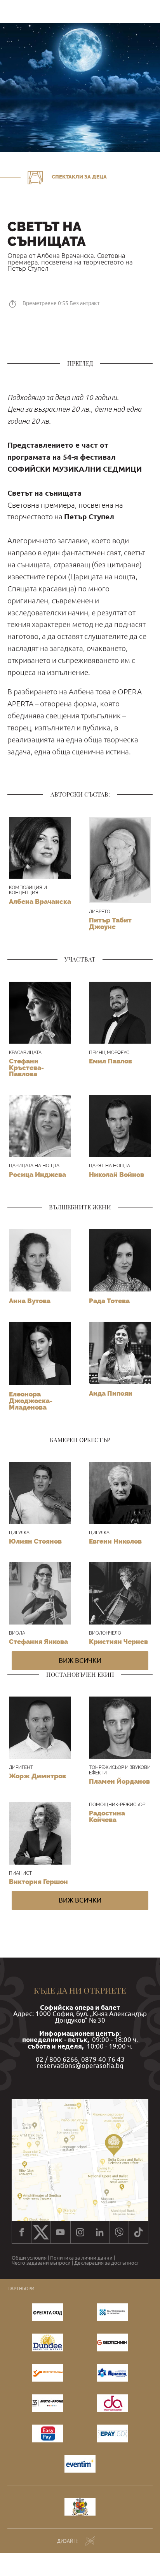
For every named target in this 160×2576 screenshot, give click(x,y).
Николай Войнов (117, 1175)
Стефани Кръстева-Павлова (26, 1067)
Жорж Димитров (37, 1776)
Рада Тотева (109, 1301)
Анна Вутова (30, 1301)
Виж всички (80, 1660)
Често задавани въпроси (41, 2263)
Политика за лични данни (81, 2258)
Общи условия (29, 2258)
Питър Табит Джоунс (110, 923)
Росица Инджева (37, 1175)
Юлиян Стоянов (35, 1541)
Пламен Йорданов (119, 1781)
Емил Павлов (110, 1061)
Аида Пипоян (111, 1393)
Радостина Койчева (107, 1816)
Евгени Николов (115, 1541)
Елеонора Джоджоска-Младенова (31, 1400)
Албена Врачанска (40, 902)
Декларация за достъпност (107, 2263)
